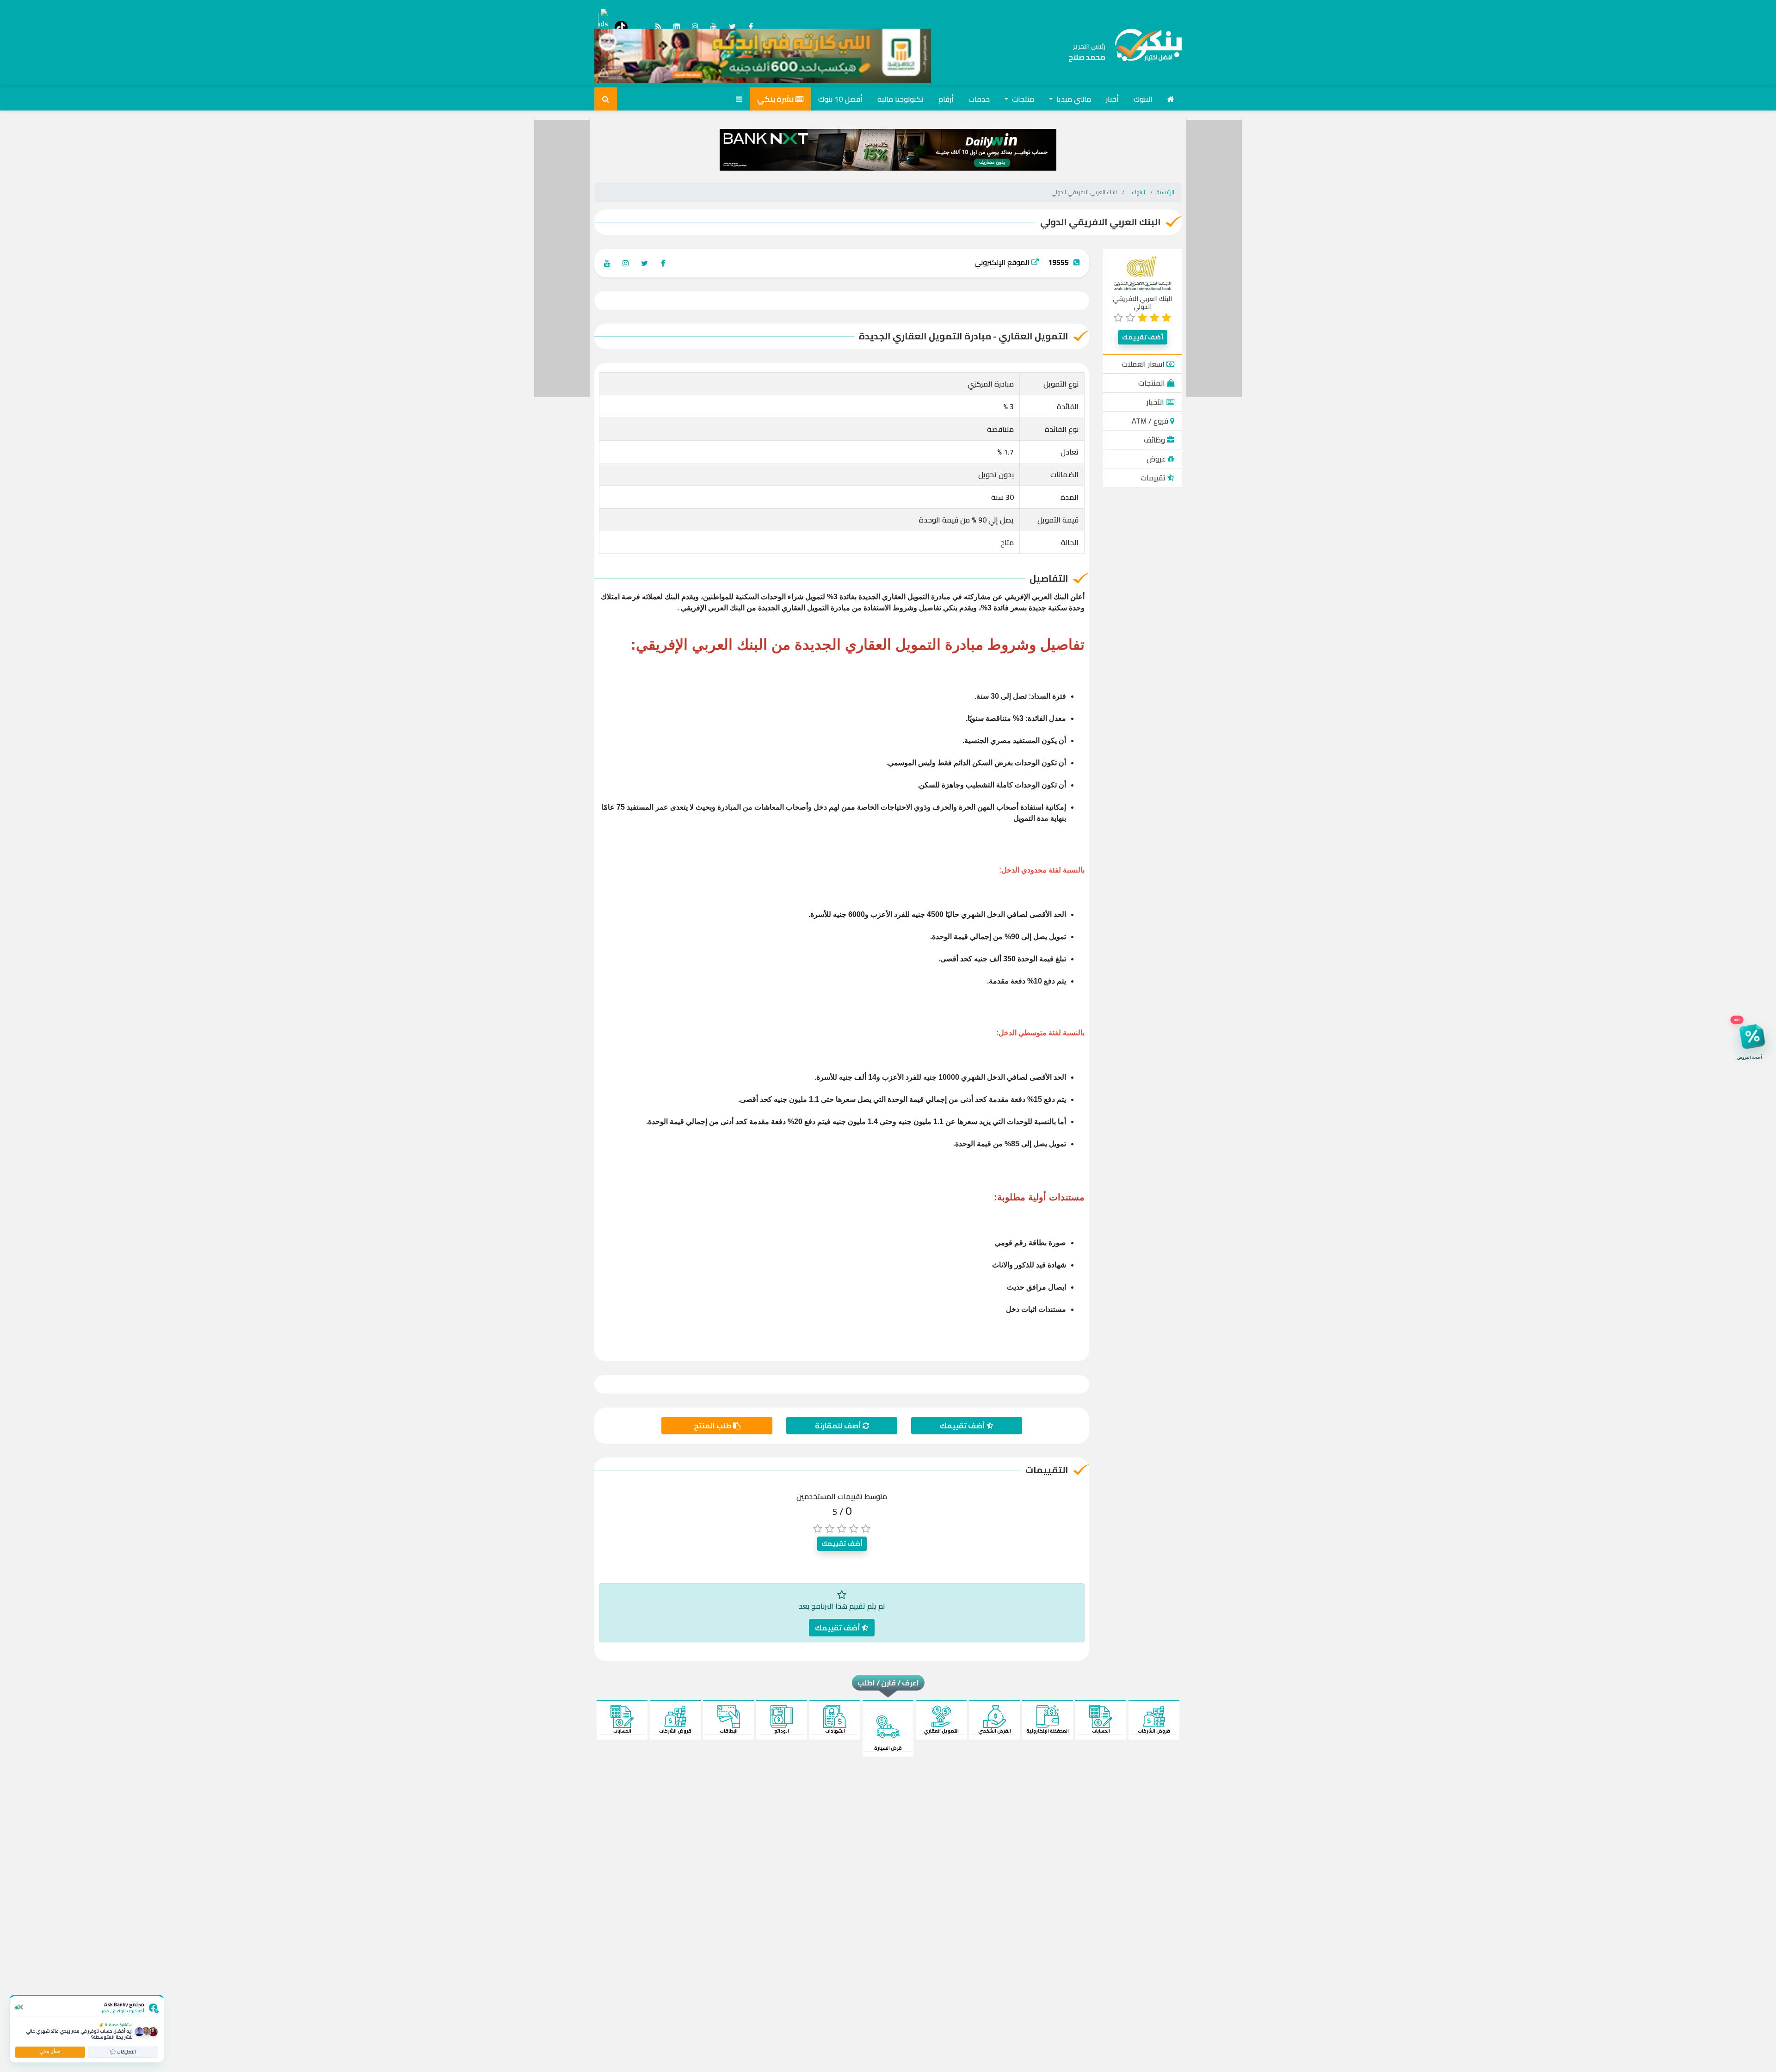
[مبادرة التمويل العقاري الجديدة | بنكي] (1144, 52)
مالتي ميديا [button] (1073, 99)
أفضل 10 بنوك (840, 99)
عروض (1157, 459)
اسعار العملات (1144, 364)
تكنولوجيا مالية (900, 99)
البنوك (1143, 99)
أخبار (1112, 99)
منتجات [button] (1022, 99)
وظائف (1155, 440)
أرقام (946, 99)
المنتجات (1153, 383)
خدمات (979, 99)
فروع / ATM (1151, 421)
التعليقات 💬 (123, 2052)
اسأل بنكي (50, 2051)
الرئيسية (1165, 192)
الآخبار (1156, 402)
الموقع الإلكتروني (1003, 262)
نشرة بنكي (776, 99)
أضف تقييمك (1143, 337)
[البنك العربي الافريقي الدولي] (1143, 273)
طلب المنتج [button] (713, 1426)
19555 (1058, 262)
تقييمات (1154, 478)
